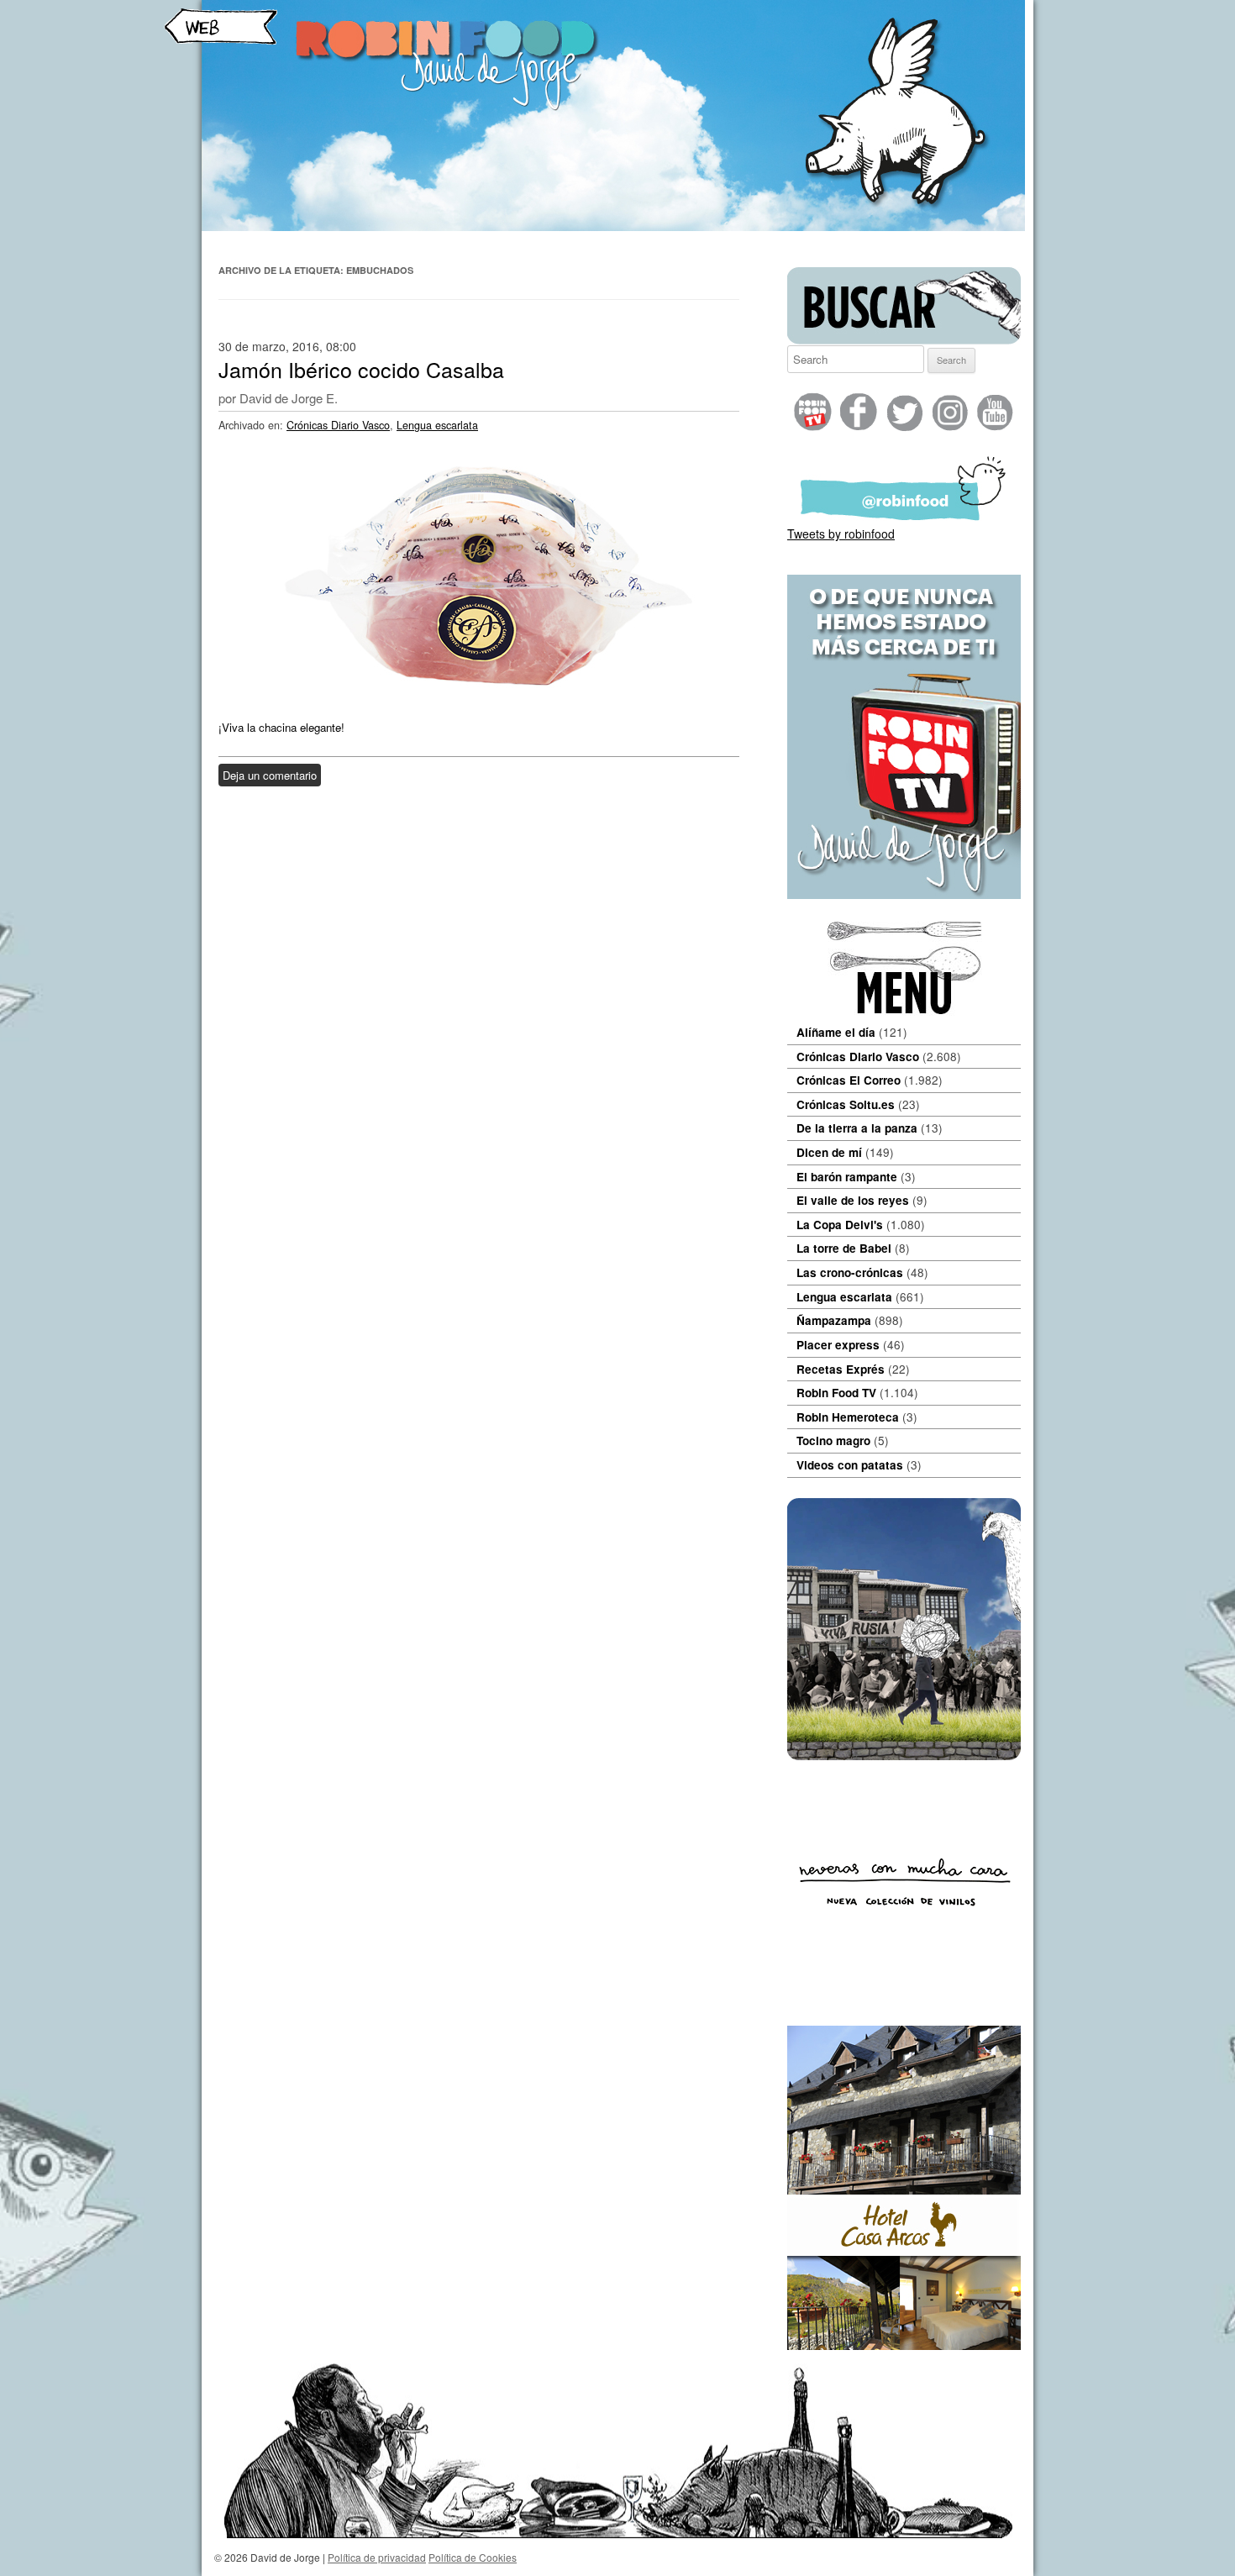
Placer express (838, 1345)
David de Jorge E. (289, 398)
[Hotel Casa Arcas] (904, 2345)
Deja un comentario (270, 775)
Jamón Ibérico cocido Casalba (361, 369)
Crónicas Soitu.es (846, 1104)
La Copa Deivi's (840, 1225)
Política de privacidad (377, 2557)
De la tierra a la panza (857, 1128)
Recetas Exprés (841, 1369)
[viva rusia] (904, 1755)
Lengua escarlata (437, 425)
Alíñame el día (836, 1032)
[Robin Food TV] (904, 894)
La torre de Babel (844, 1248)
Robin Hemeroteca (848, 1417)
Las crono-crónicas (850, 1272)
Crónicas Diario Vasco (338, 425)
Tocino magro (833, 1440)
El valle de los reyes (853, 1200)
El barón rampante (847, 1177)
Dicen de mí (829, 1152)
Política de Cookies (473, 2557)
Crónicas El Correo (849, 1080)
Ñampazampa (834, 1320)
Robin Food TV (836, 1393)
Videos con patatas (850, 1465)
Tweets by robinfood (841, 534)
